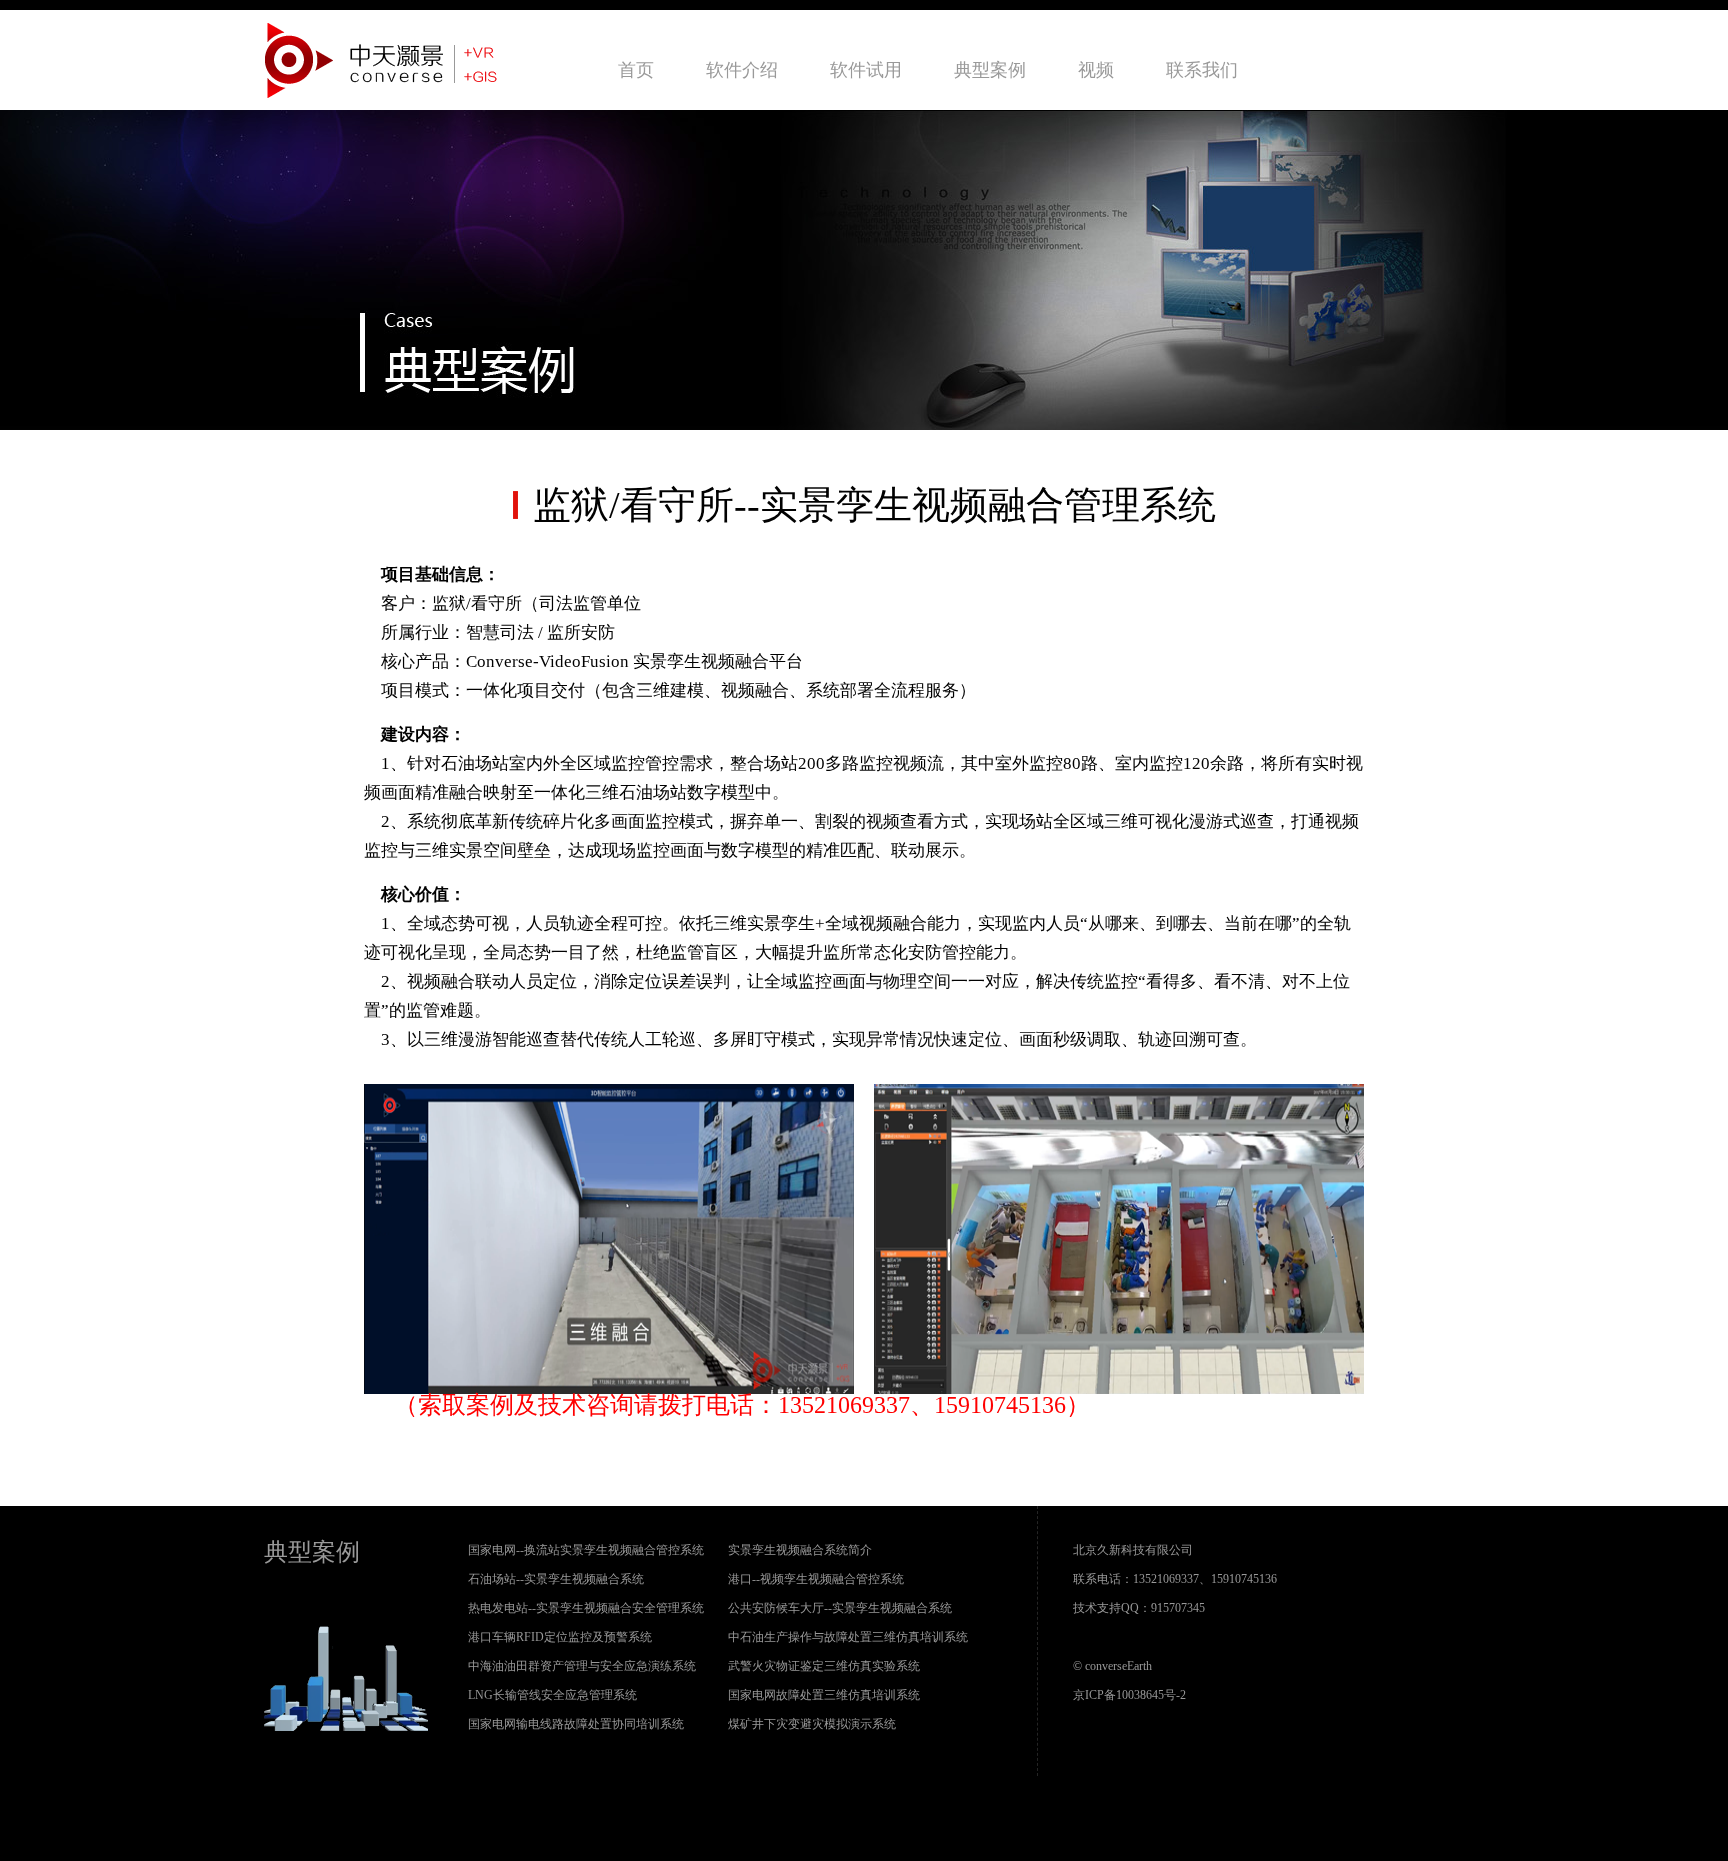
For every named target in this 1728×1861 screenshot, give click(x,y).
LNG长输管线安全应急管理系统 (552, 1695)
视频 (1096, 70)
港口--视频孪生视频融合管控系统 (816, 1579)
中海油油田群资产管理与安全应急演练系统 (582, 1666)
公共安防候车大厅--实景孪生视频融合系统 (840, 1608)
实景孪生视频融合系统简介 (800, 1550)
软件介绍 (742, 70)
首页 (636, 70)
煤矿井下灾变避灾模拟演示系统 (812, 1724)
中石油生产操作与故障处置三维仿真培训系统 (848, 1637)
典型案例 (990, 70)
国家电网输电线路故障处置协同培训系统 (576, 1724)
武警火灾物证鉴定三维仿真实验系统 (824, 1666)
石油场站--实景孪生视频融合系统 (556, 1579)
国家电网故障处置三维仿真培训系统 (824, 1695)
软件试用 (866, 70)
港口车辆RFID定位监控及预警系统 (560, 1637)
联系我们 (1202, 70)
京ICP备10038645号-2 (1129, 1695)
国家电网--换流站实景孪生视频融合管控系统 (586, 1550)
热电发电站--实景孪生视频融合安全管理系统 (586, 1608)
